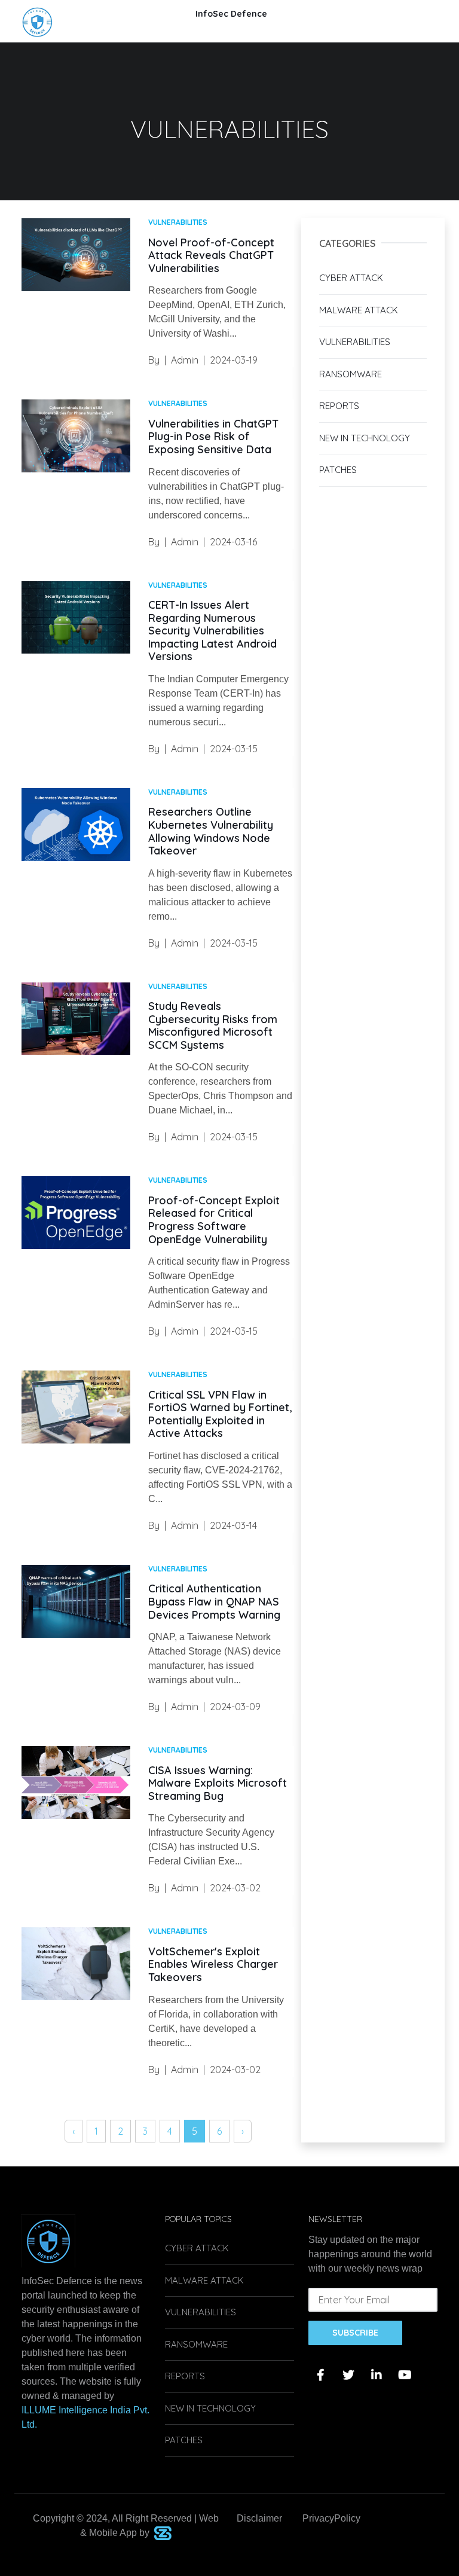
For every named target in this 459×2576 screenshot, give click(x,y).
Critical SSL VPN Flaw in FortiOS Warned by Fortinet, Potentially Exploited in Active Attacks (220, 1414)
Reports (339, 406)
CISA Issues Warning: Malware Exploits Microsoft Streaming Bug (218, 1783)
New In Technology (365, 438)
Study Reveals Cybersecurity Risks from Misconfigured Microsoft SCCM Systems (213, 1025)
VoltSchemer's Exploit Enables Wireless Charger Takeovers (213, 1964)
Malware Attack (359, 310)
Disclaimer (259, 2518)
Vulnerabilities (355, 342)
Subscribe (355, 2333)
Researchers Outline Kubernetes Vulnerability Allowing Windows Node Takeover (211, 831)
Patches (338, 470)
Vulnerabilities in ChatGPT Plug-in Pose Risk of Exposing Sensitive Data (213, 437)
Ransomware (351, 374)
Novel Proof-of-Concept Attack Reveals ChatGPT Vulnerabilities (211, 255)
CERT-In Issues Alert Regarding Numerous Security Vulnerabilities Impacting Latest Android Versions (212, 631)
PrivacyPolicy (331, 2518)
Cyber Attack (351, 278)
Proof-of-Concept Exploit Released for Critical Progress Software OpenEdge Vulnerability (214, 1220)
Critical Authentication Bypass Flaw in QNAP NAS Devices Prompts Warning (214, 1601)
